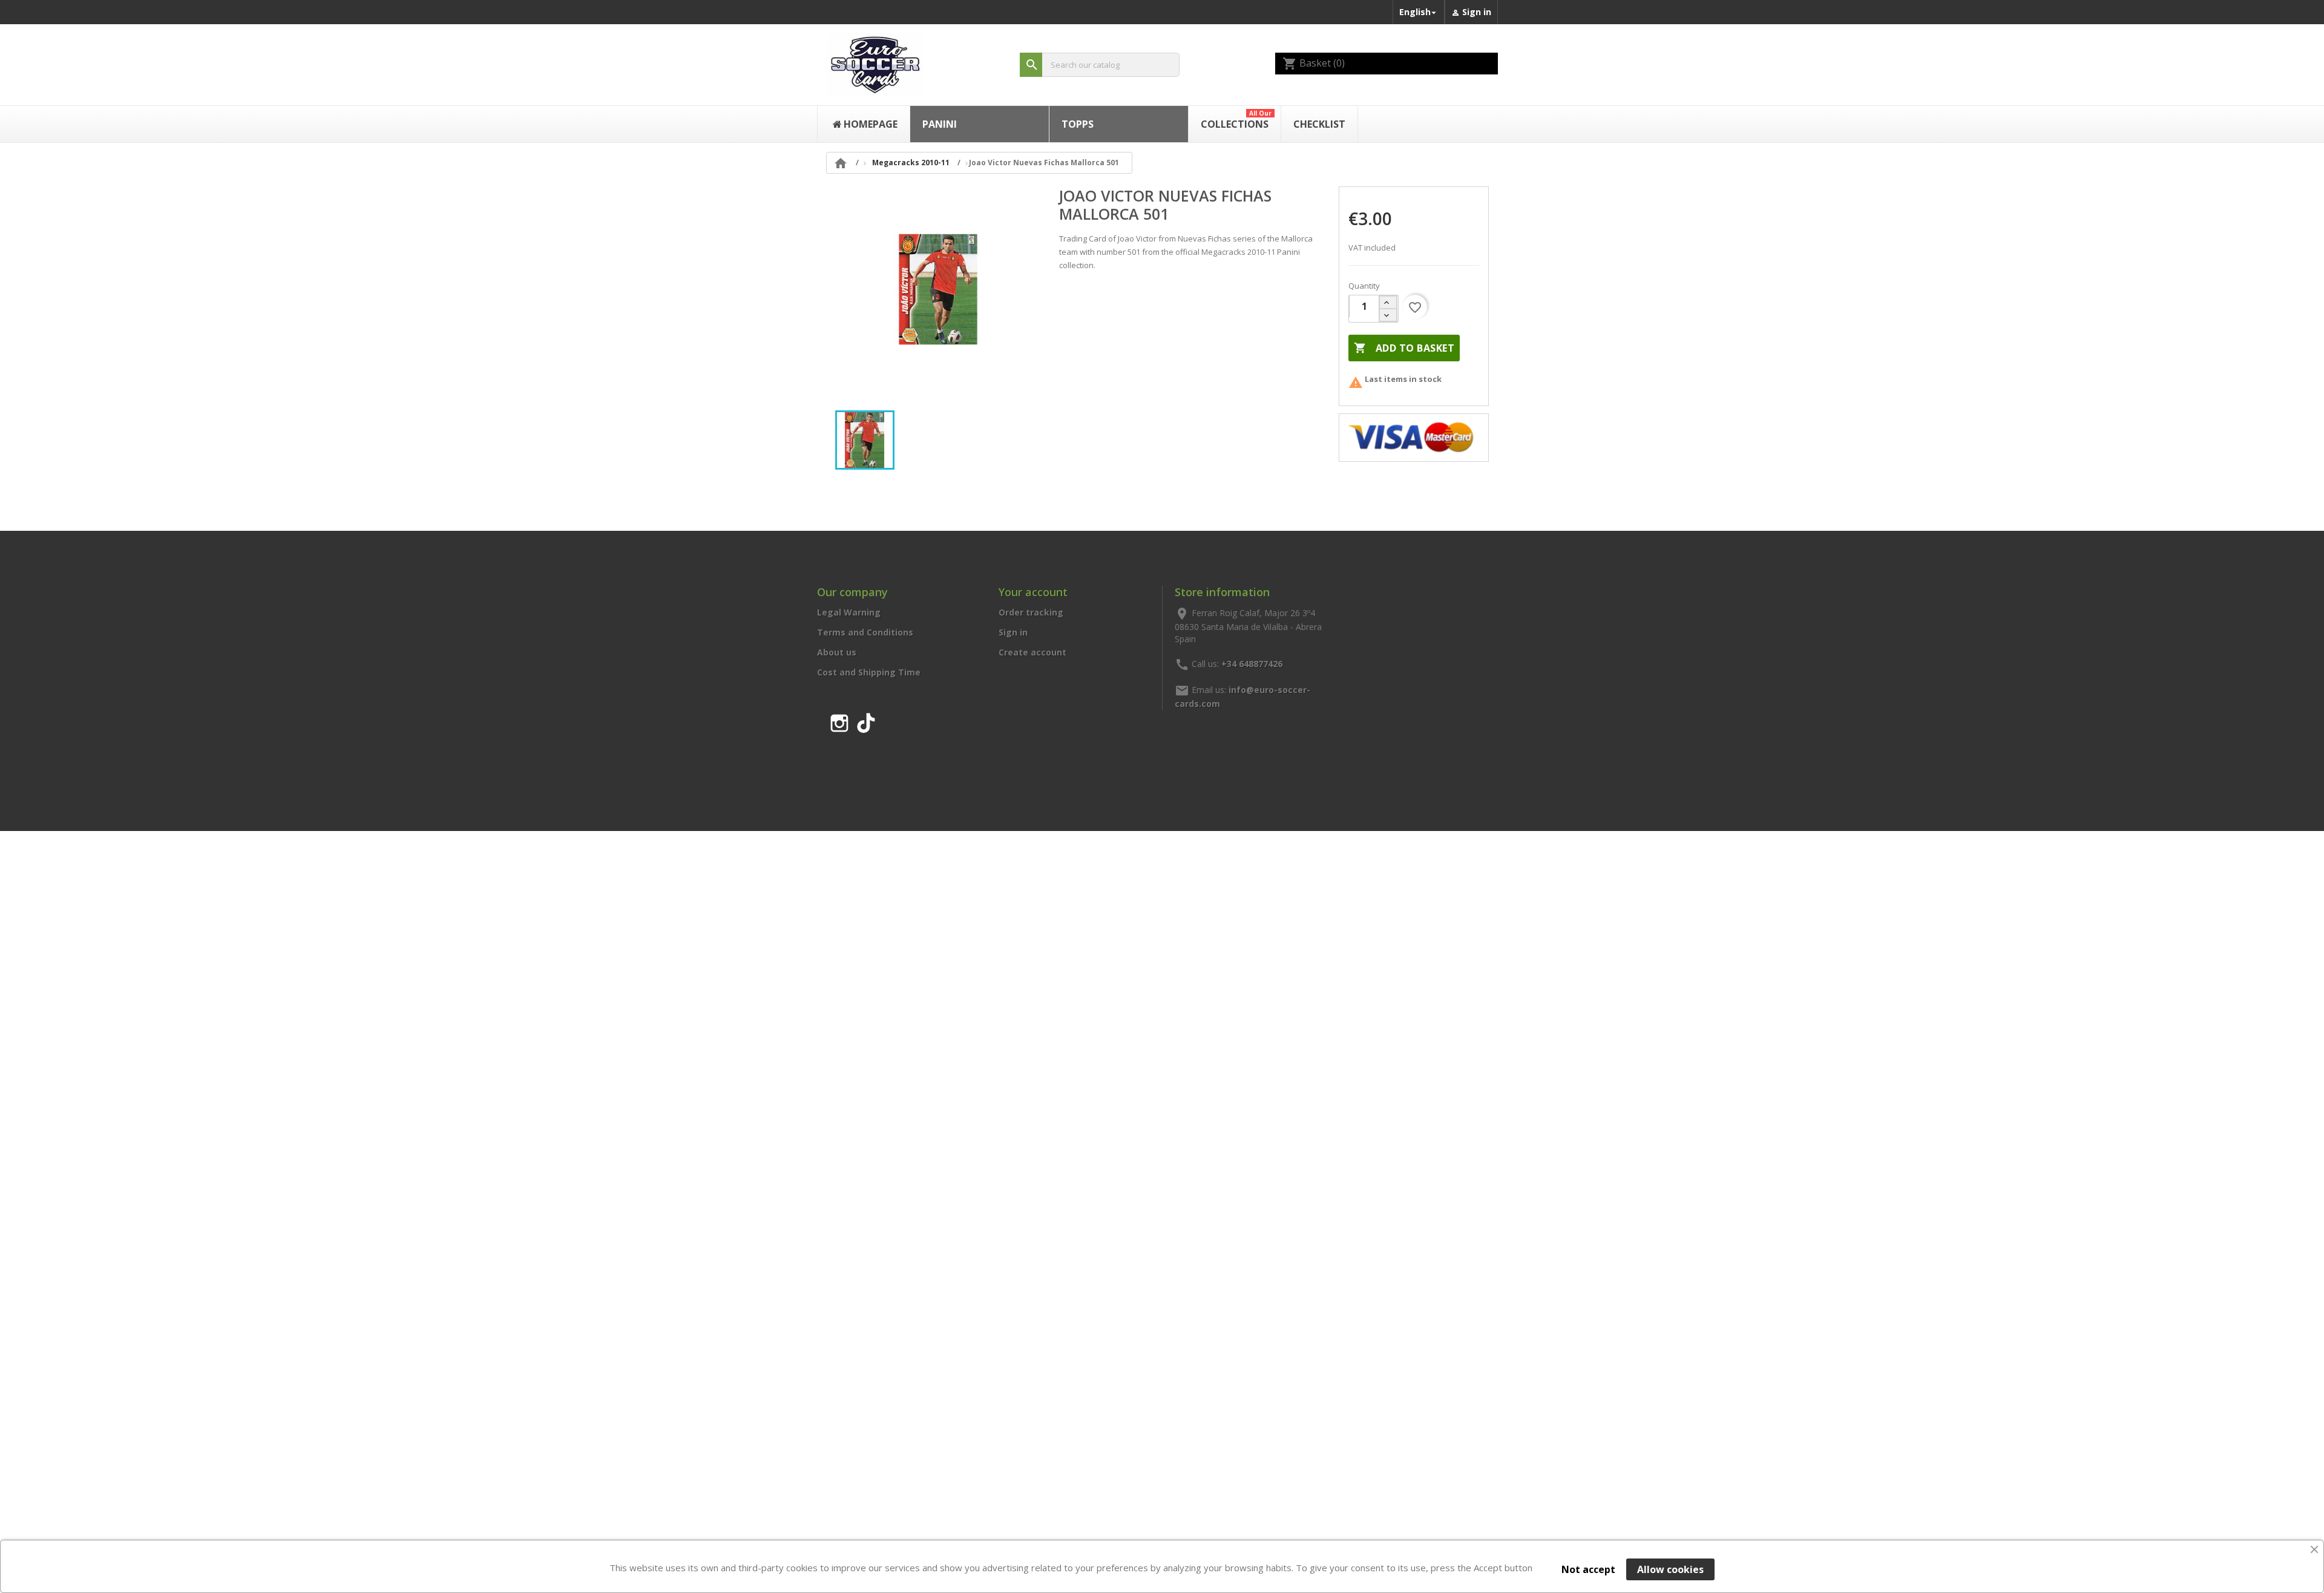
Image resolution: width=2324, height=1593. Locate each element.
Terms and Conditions (865, 632)
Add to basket (1404, 348)
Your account (1033, 592)
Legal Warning (849, 612)
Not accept (1588, 1569)
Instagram (839, 721)
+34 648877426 (1252, 663)
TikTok (866, 721)
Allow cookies (1670, 1569)
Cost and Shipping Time (869, 672)
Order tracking (1031, 612)
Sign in (1013, 632)
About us (837, 652)
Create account (1032, 652)
